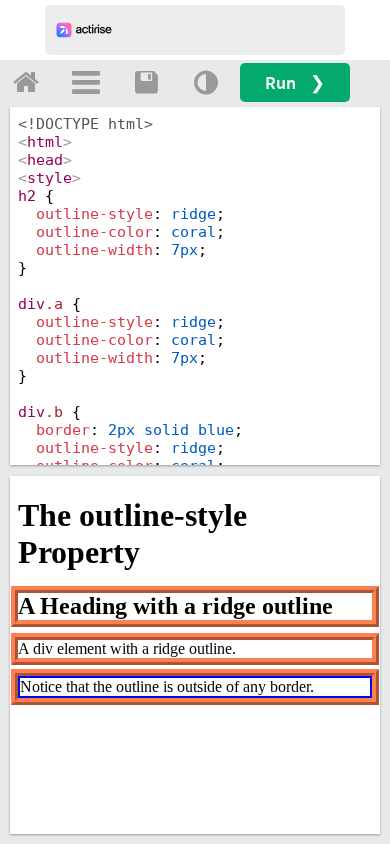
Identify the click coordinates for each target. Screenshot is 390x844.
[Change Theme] (206, 82)
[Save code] (146, 82)
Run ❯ (295, 82)
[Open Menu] (86, 82)
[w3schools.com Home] (26, 82)
